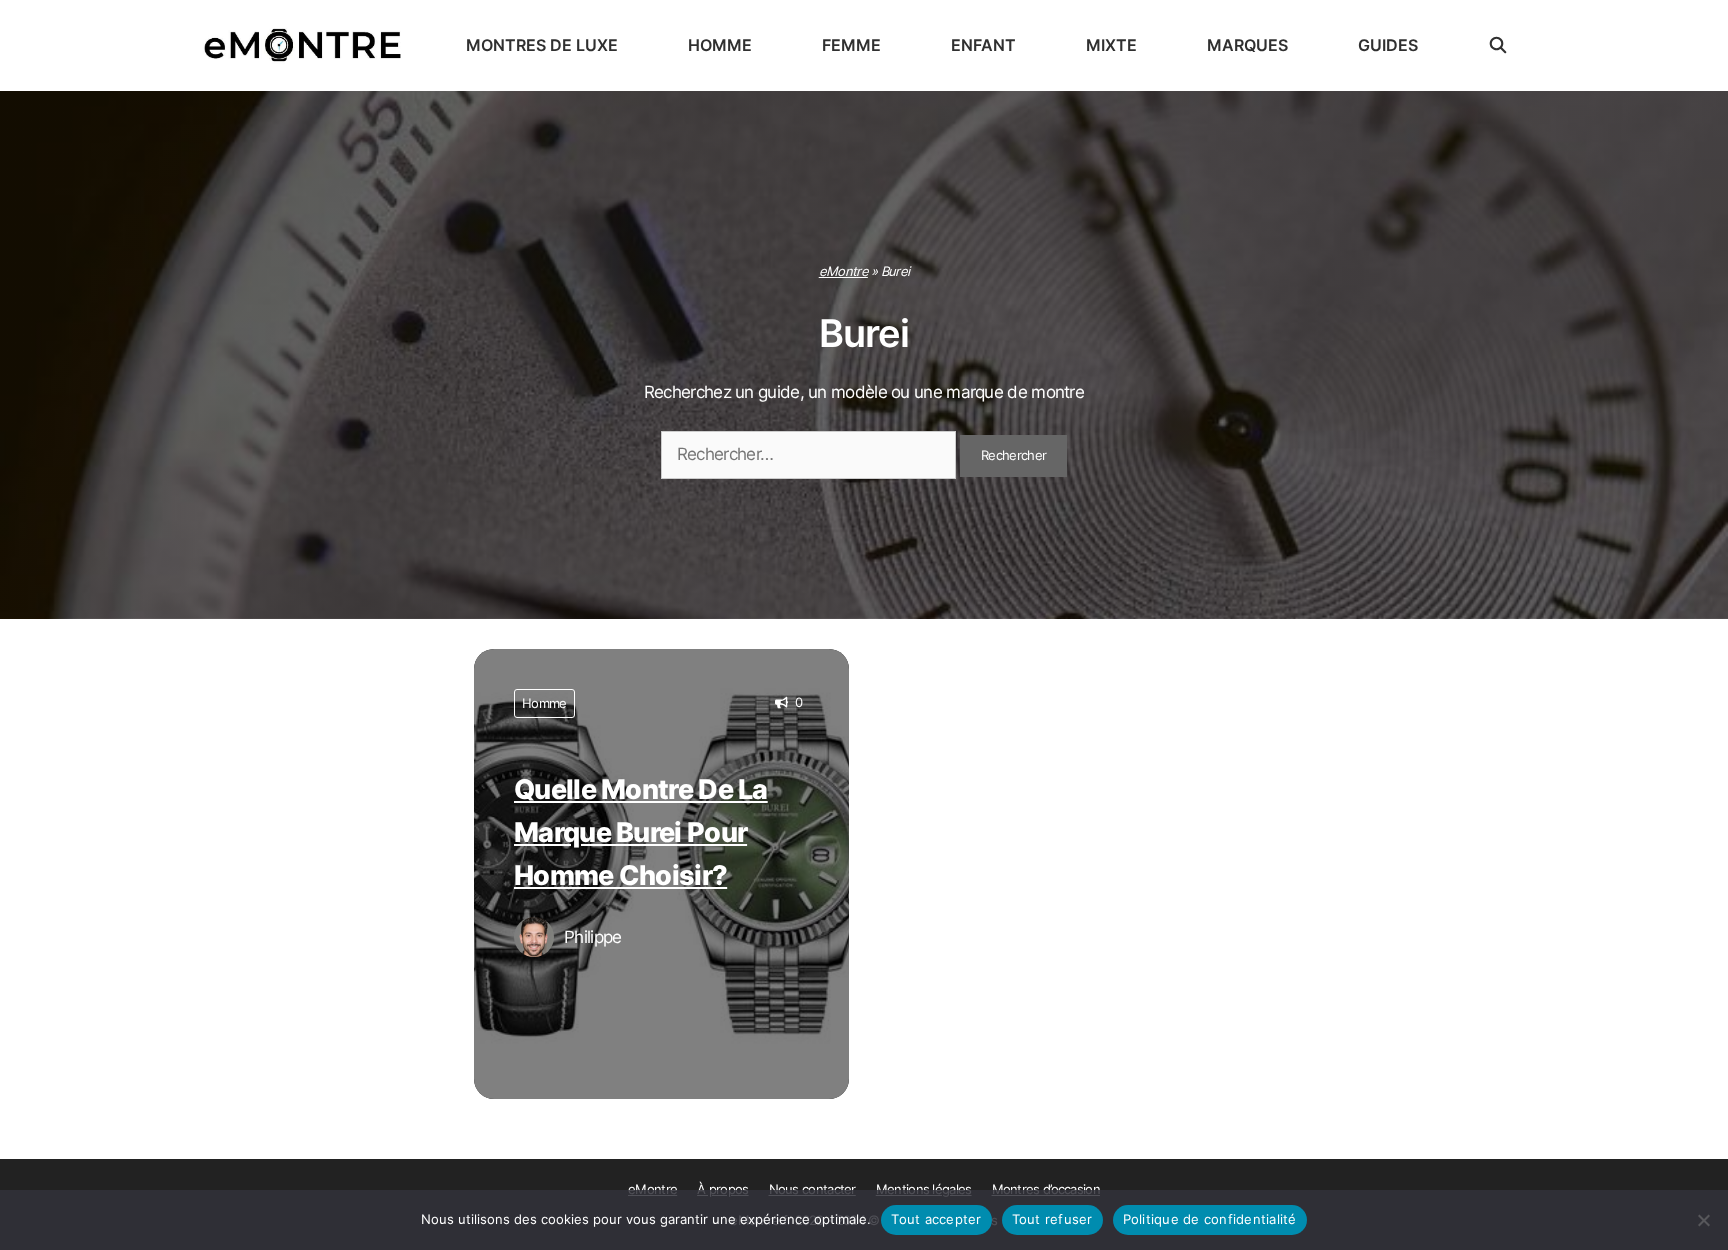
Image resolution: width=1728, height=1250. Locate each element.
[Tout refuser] (1703, 1220)
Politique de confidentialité (1210, 1219)
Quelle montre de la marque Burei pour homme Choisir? (641, 832)
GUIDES (1388, 45)
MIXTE (1111, 45)
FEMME (851, 45)
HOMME (720, 45)
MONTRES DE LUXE (542, 45)
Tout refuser (1052, 1219)
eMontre (843, 271)
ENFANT (983, 45)
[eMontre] (308, 45)
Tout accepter (936, 1219)
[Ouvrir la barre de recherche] (1498, 45)
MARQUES (1247, 45)
